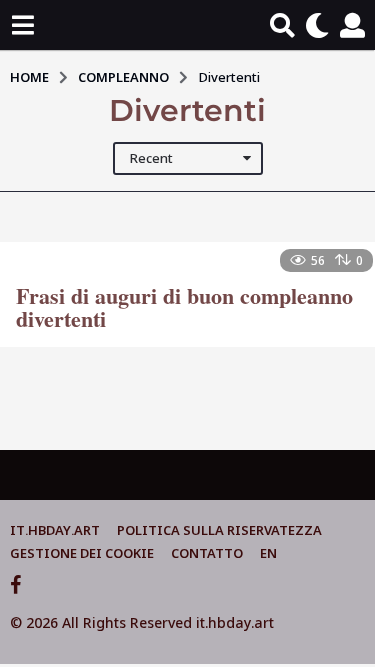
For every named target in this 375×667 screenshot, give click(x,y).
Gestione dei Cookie (82, 553)
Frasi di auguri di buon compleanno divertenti (184, 307)
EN (268, 553)
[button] (22, 25)
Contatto (207, 553)
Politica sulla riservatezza (219, 530)
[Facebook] (16, 585)
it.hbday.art (55, 530)
